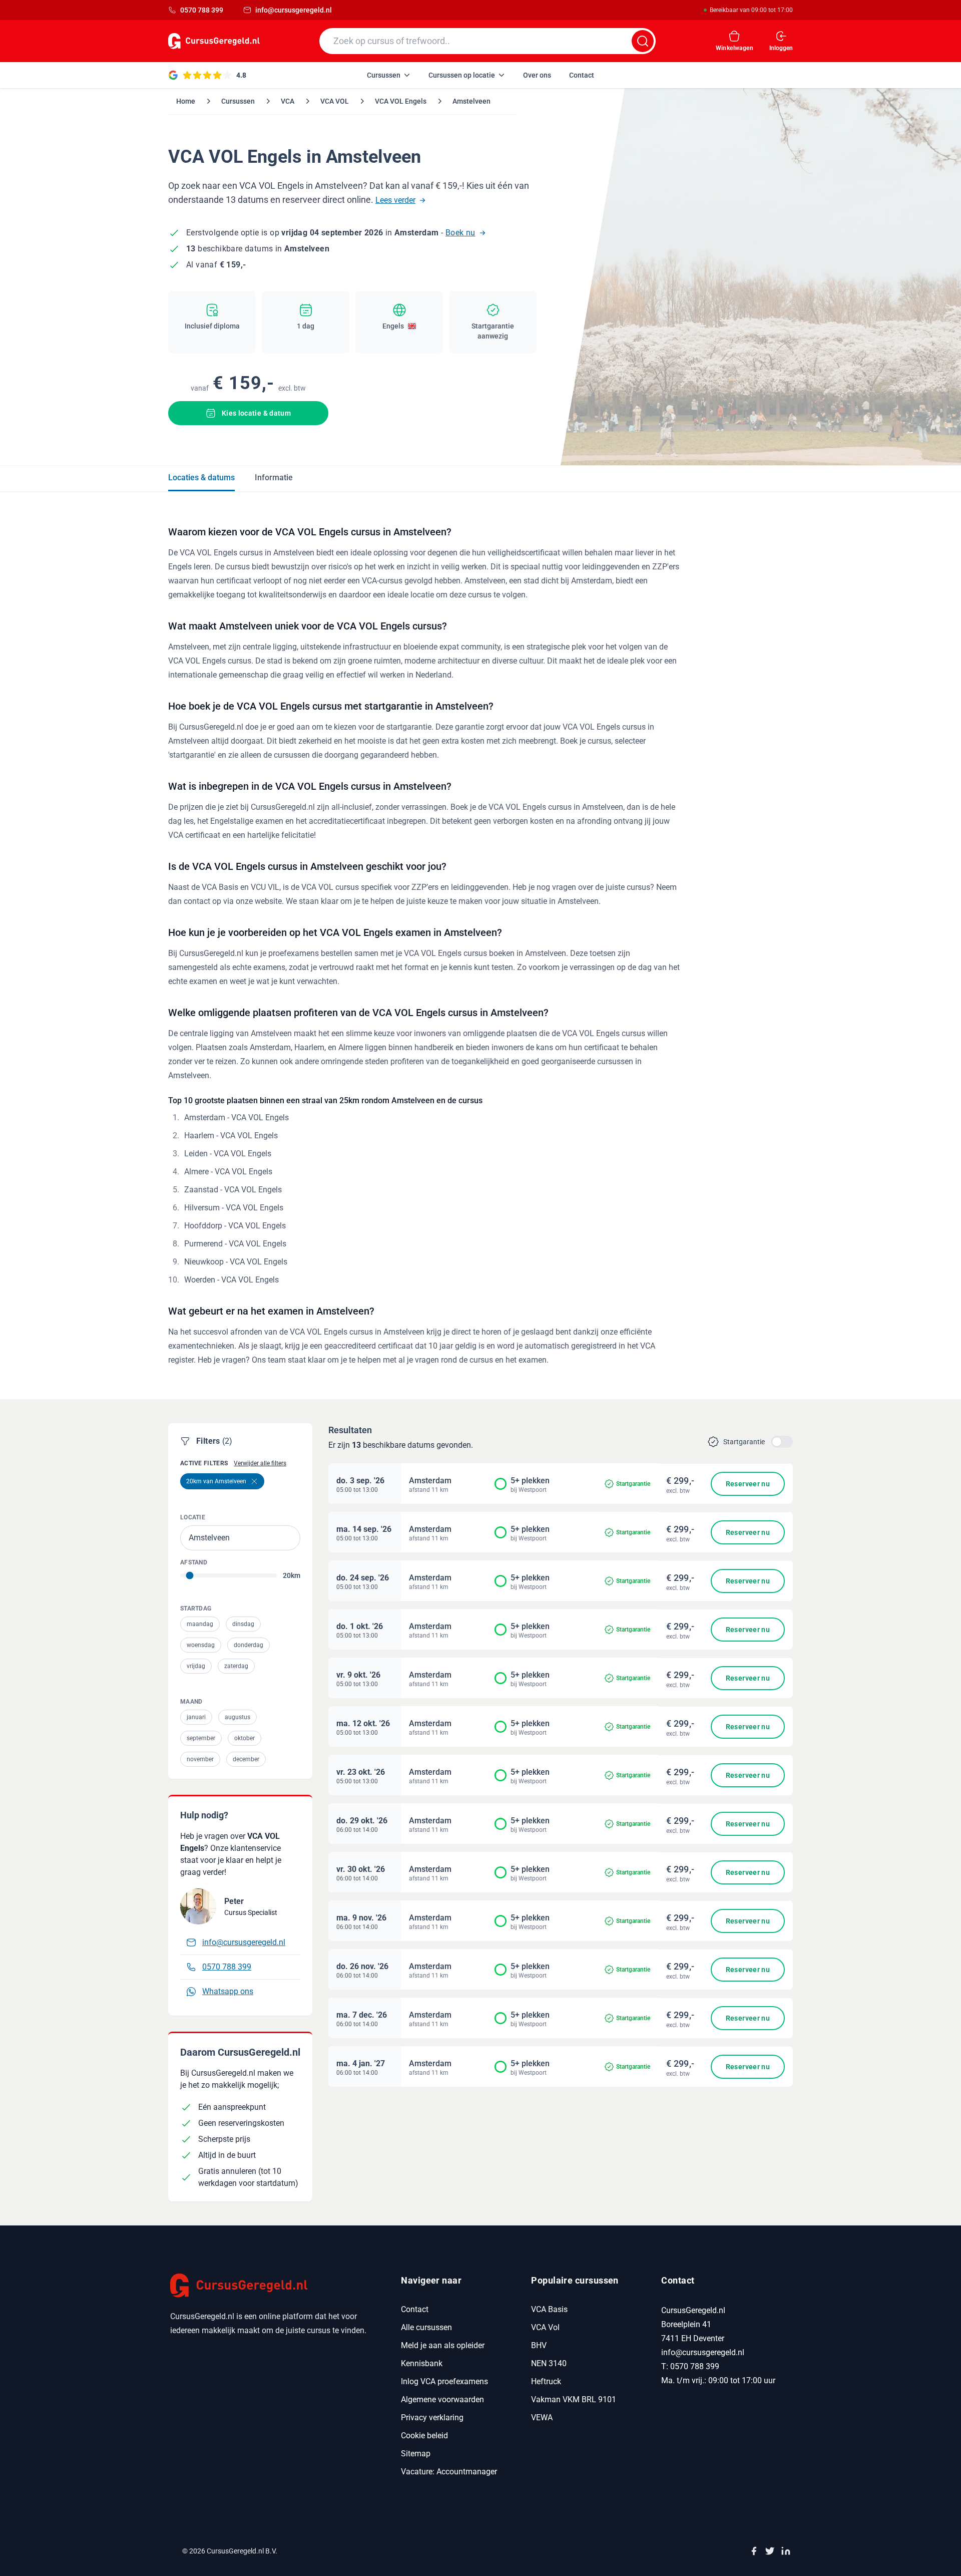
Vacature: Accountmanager (449, 2472)
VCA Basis (549, 2309)
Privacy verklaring (432, 2418)
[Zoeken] (643, 41)
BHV (539, 2345)
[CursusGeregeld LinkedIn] (786, 2551)
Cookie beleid (424, 2436)
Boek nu (460, 233)
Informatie (274, 477)
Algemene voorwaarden (442, 2399)
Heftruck (546, 2381)
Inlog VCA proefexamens (444, 2381)
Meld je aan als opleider (443, 2345)
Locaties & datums (201, 477)
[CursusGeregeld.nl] (274, 2286)
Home (186, 101)
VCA (288, 101)
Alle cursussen (426, 2327)
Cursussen (238, 101)
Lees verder (395, 200)
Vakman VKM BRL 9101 (574, 2399)
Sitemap (416, 2454)
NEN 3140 (549, 2363)
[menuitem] (389, 75)
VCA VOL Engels (401, 101)
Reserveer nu (748, 1484)
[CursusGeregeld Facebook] (754, 2551)
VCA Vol (545, 2327)
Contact (415, 2309)
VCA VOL (335, 101)
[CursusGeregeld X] (770, 2551)
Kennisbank (422, 2363)
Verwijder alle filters (260, 1463)
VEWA (542, 2418)
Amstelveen (471, 101)
